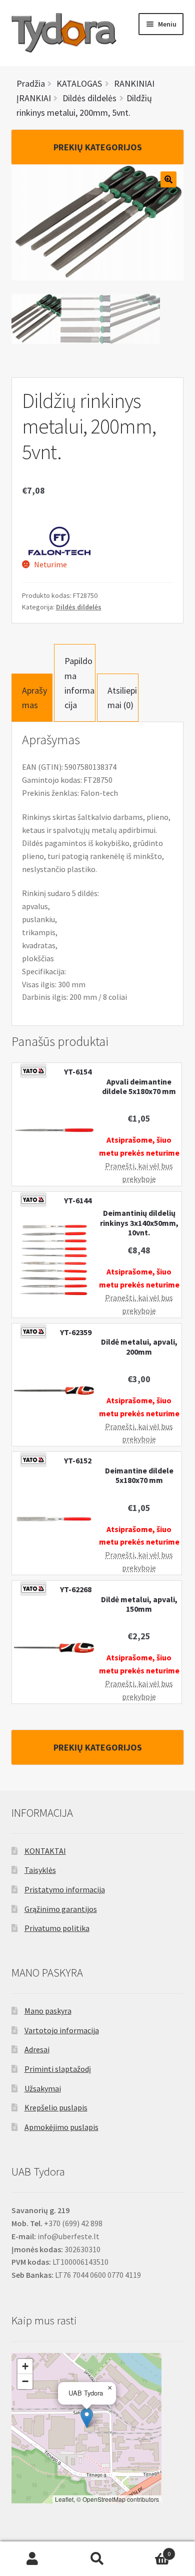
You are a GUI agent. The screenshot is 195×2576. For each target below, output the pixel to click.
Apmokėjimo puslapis (61, 2127)
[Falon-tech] (59, 541)
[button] (87, 2418)
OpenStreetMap (104, 2499)
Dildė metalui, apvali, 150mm (139, 1604)
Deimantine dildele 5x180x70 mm (139, 1475)
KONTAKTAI (45, 1851)
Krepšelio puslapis (56, 2107)
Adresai (37, 2049)
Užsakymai (43, 2088)
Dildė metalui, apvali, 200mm (139, 1347)
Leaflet (64, 2499)
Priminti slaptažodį (58, 2069)
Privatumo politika (57, 1928)
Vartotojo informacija (62, 2030)
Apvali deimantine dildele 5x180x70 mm (139, 1087)
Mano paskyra (48, 2011)
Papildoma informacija (79, 683)
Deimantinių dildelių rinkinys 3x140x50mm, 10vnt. (139, 1223)
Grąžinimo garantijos (61, 1909)
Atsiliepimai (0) (122, 698)
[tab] (32, 698)
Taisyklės (40, 1870)
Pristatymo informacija (65, 1889)
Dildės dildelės (79, 607)
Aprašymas (34, 698)
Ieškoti (97, 2559)
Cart (150, 2550)
